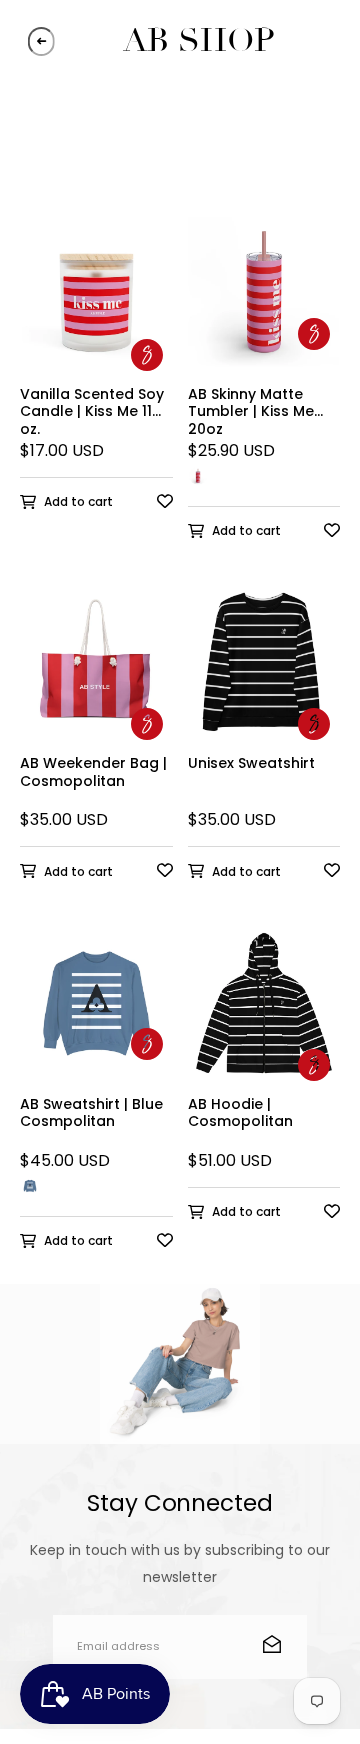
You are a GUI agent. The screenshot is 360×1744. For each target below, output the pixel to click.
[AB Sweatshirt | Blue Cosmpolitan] (96, 1011)
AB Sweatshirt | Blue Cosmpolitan (91, 1114)
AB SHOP (199, 40)
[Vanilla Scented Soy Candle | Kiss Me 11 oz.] (96, 301)
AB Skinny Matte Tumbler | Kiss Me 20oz (251, 411)
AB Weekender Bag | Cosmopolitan (93, 773)
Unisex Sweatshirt (251, 764)
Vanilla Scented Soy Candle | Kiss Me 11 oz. (92, 411)
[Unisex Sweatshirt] (264, 671)
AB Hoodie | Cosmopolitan (240, 1114)
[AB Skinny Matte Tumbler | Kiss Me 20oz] (264, 301)
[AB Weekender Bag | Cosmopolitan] (96, 671)
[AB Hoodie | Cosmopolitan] (264, 1011)
